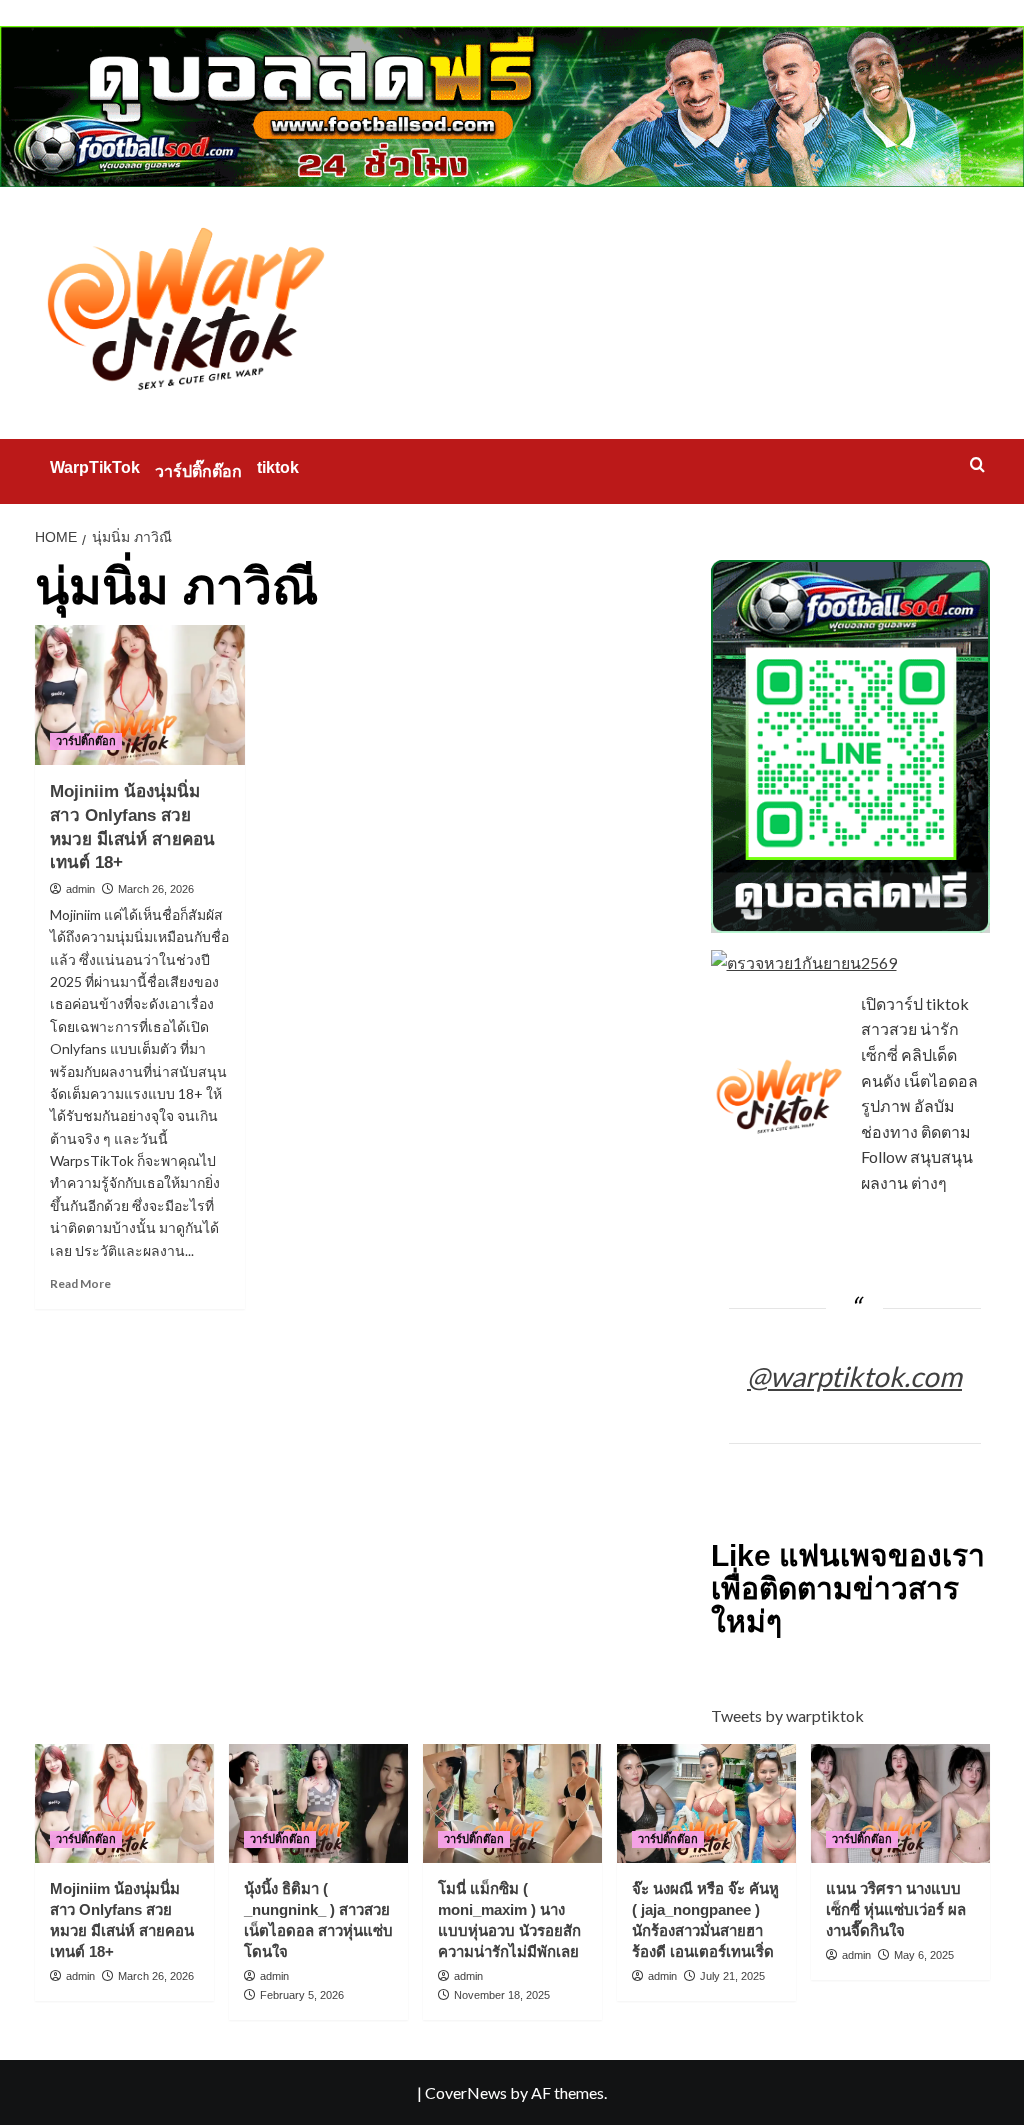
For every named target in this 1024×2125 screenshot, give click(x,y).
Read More (80, 1283)
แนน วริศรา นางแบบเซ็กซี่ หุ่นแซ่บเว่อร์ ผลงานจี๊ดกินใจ (896, 1909)
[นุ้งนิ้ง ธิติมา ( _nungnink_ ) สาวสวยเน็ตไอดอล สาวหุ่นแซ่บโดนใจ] (318, 1803)
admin (80, 889)
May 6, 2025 (924, 1955)
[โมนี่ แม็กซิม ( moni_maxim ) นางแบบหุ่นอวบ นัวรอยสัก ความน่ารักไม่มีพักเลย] (512, 1803)
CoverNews (466, 2092)
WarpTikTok (95, 467)
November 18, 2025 (502, 1995)
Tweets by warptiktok (787, 1715)
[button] (977, 464)
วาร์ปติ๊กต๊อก (198, 471)
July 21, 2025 (732, 1976)
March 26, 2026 (156, 889)
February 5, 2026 (302, 1995)
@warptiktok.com (854, 1376)
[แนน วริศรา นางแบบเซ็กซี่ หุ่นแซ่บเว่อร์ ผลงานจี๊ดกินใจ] (900, 1803)
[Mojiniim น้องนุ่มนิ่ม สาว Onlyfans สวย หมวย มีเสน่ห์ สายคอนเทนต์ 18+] (140, 695)
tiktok (278, 467)
